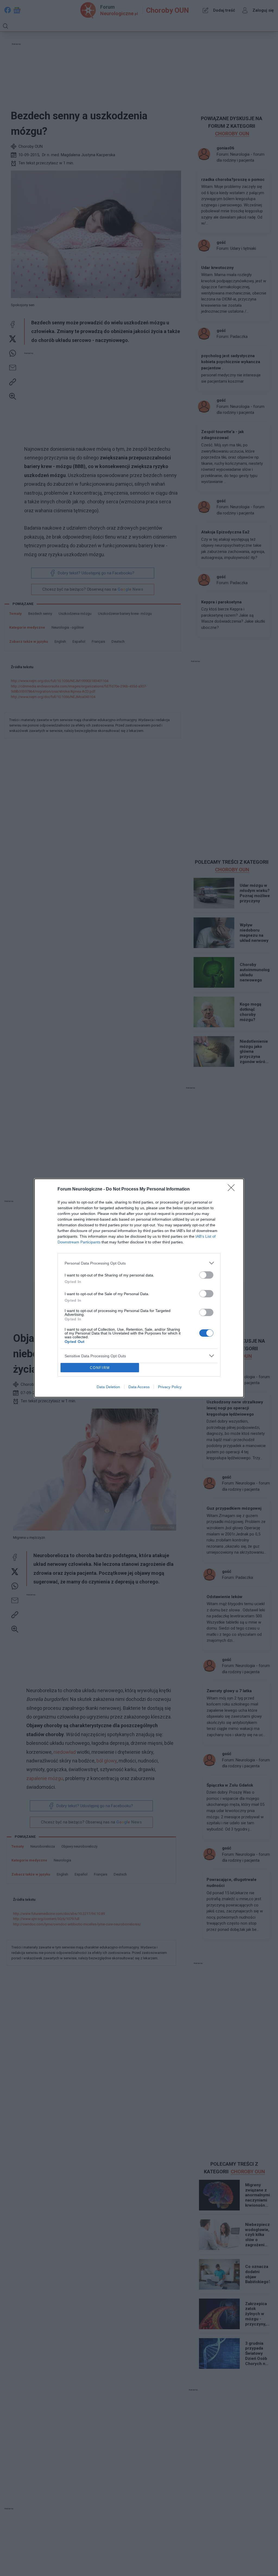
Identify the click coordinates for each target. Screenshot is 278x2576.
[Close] (233, 1189)
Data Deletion (108, 1387)
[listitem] (139, 1263)
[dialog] (139, 1288)
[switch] (206, 1275)
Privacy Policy (170, 1387)
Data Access (139, 1387)
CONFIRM (100, 1368)
